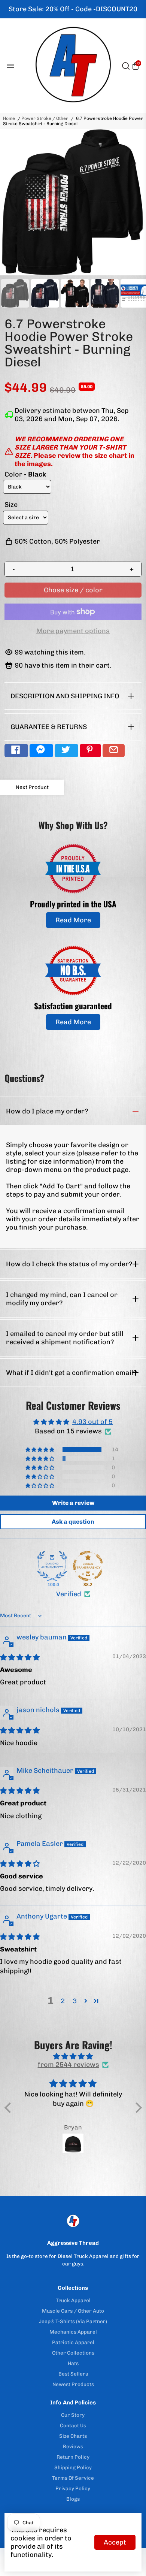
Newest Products (73, 2384)
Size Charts (73, 2436)
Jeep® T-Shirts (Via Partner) (73, 2321)
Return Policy (73, 2457)
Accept (115, 2542)
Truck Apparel (73, 2300)
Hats (73, 2363)
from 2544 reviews (69, 2065)
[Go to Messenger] (41, 751)
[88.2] (88, 1566)
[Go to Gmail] (114, 751)
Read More (73, 920)
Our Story (73, 2415)
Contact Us (73, 2425)
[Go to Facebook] (16, 751)
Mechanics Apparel (73, 2332)
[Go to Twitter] (66, 751)
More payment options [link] (73, 631)
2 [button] (63, 2001)
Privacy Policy (73, 2488)
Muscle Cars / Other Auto (73, 2311)
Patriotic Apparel (73, 2342)
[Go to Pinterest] (90, 751)
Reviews (73, 2446)
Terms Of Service (73, 2478)
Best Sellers (73, 2374)
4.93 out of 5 (92, 1422)
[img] (20, 1657)
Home (9, 118)
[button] (40, 1449)
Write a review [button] (73, 1503)
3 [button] (75, 2001)
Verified (69, 1594)
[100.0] (52, 1566)
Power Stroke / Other (45, 118)
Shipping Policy (73, 2467)
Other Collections (73, 2353)
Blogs (73, 2499)
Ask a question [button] (73, 1522)
